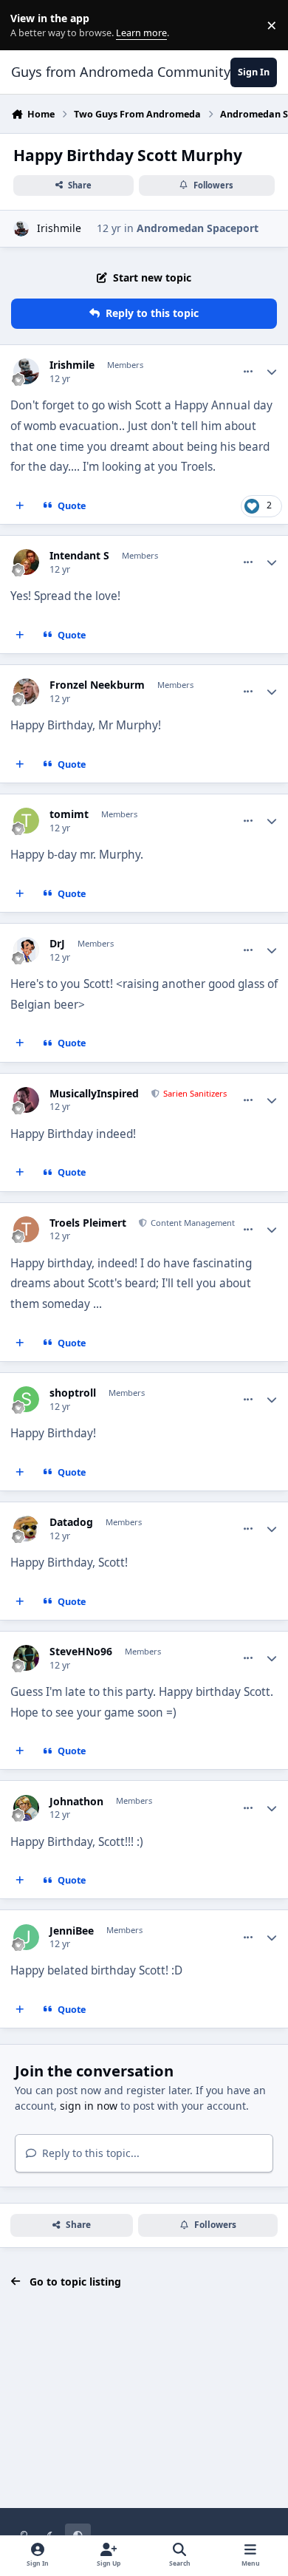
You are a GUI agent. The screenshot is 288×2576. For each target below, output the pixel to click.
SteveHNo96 (81, 1652)
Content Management (192, 1223)
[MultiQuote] (20, 506)
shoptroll (73, 1393)
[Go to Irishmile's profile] (21, 229)
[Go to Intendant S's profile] (26, 562)
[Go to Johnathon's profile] (26, 1808)
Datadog (71, 1522)
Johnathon (76, 1802)
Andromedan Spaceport (198, 228)
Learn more (28, 25)
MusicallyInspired (94, 1094)
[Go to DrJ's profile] (26, 950)
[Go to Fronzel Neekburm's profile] (26, 691)
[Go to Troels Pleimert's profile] (26, 1229)
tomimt (69, 814)
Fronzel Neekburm (97, 685)
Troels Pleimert (88, 1223)
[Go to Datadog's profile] (26, 1529)
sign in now (89, 2106)
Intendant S (79, 556)
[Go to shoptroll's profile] (26, 1399)
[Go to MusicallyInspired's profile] (26, 1100)
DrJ (57, 944)
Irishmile (59, 228)
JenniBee (72, 1931)
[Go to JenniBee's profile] (26, 1937)
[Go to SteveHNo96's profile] (26, 1658)
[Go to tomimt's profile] (26, 821)
